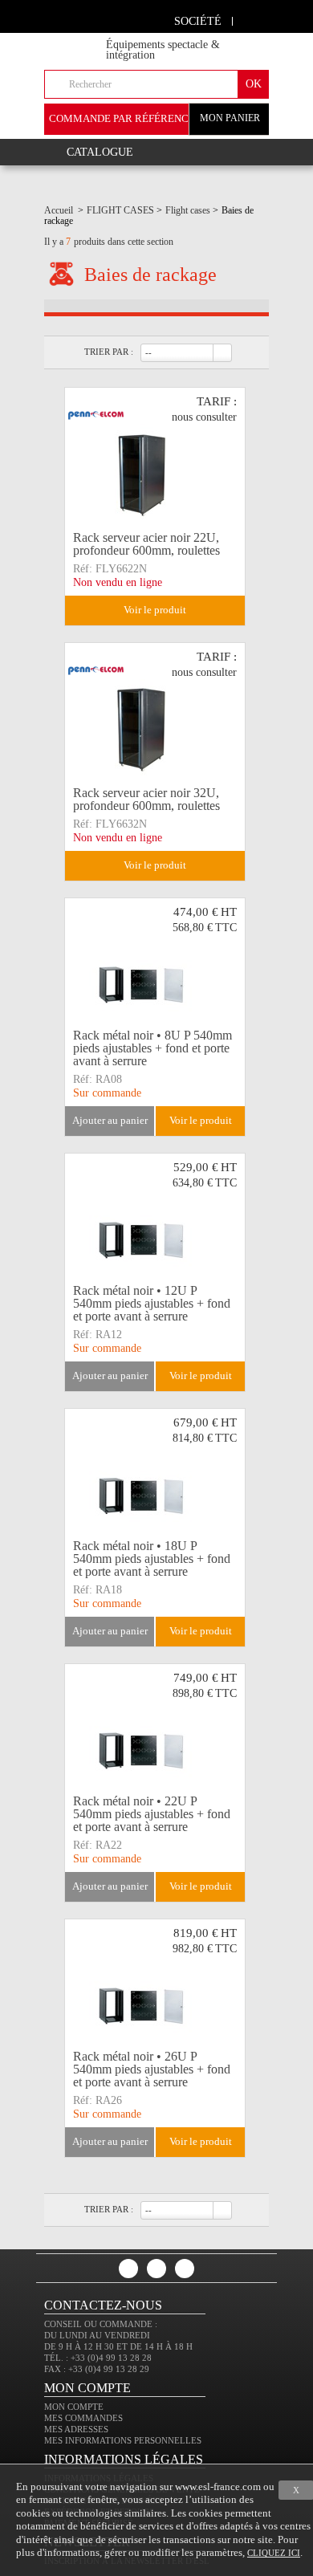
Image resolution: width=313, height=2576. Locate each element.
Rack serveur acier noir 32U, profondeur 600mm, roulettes (146, 799)
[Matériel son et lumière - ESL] (89, 41)
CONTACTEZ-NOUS (103, 2305)
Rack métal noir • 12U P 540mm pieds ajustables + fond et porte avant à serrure (152, 1304)
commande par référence (122, 118)
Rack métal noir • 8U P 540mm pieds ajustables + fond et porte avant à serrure (152, 1048)
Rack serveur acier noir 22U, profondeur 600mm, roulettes (146, 544)
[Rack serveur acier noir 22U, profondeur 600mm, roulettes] (155, 457)
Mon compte (74, 2407)
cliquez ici (274, 2553)
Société (198, 21)
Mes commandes (83, 2418)
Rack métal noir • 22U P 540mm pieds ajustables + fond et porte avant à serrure (152, 1814)
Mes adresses (76, 2429)
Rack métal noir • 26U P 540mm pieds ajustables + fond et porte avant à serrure (152, 2069)
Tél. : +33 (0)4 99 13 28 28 (98, 2358)
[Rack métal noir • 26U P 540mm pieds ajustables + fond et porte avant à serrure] (155, 1988)
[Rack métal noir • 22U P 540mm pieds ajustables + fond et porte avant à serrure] (155, 1733)
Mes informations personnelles (123, 2440)
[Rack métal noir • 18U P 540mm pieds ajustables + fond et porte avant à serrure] (155, 1478)
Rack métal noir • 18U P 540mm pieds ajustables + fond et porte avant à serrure (152, 1559)
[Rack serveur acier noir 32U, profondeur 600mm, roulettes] (155, 712)
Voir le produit (155, 610)
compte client (251, 19)
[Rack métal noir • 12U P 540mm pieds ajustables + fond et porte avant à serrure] (155, 1223)
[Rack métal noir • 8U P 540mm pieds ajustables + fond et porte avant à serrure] (155, 967)
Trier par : (109, 352)
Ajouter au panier (110, 1120)
